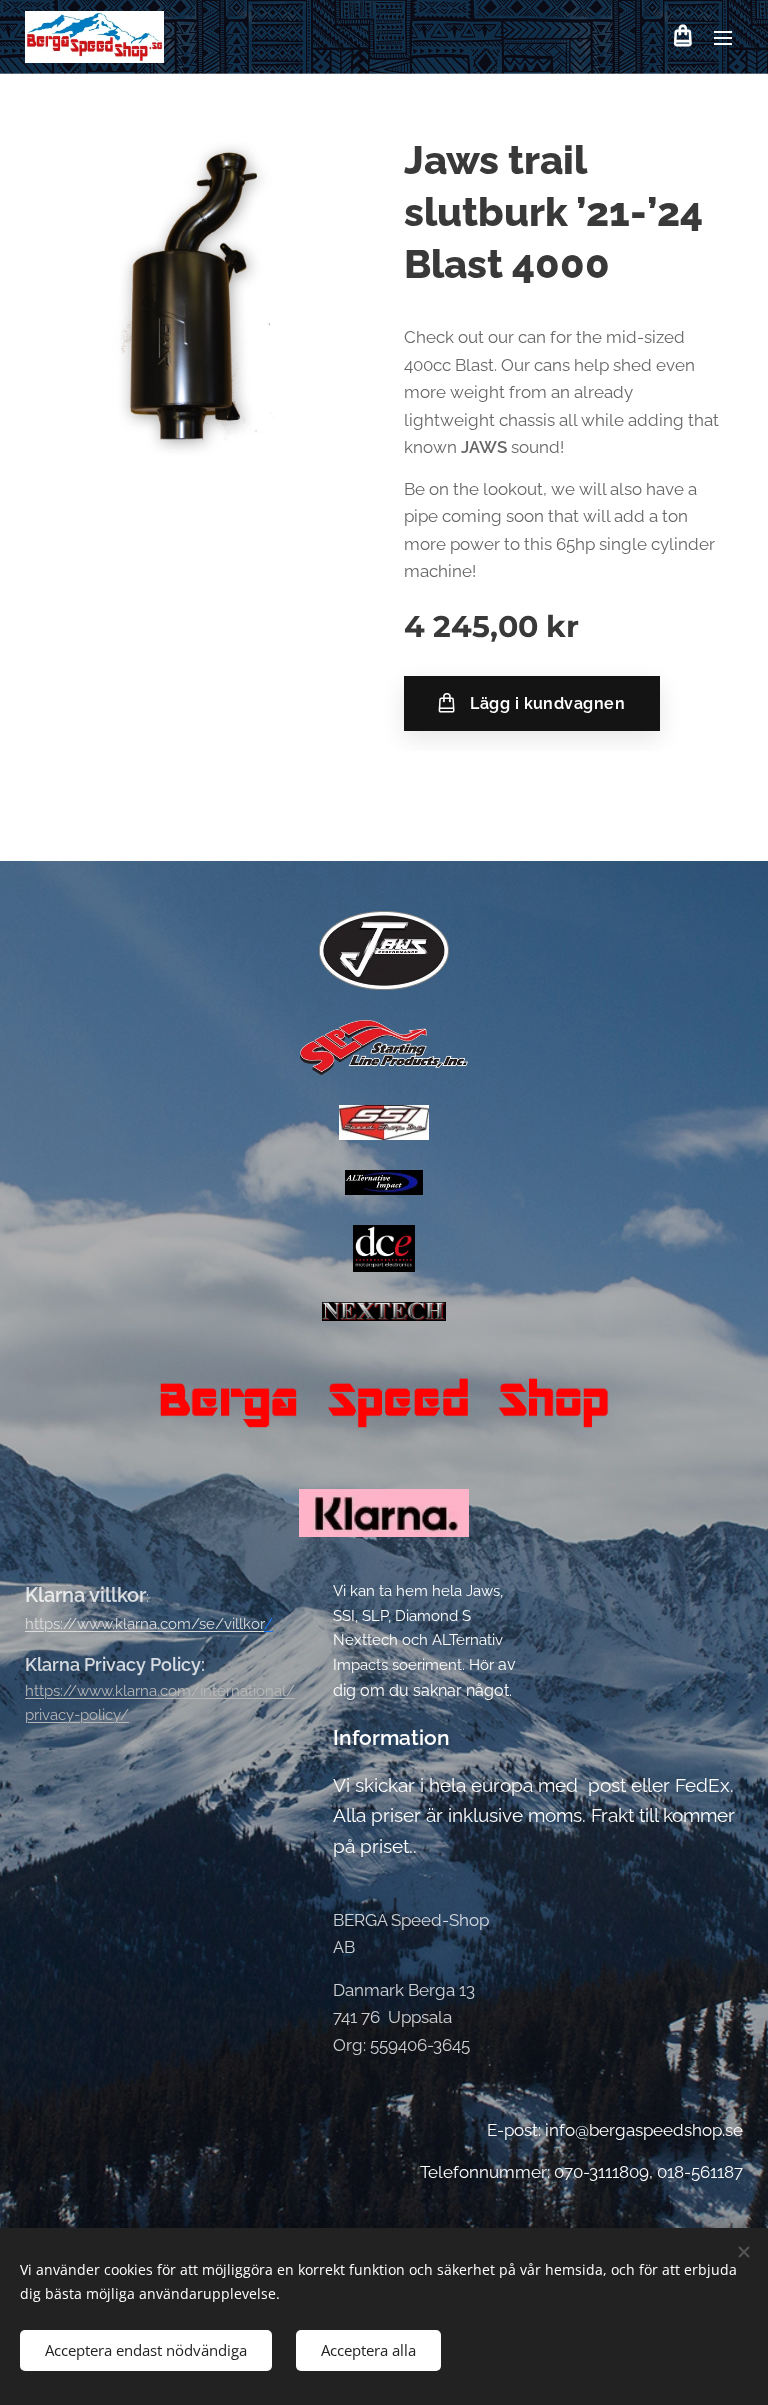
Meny (723, 37)
